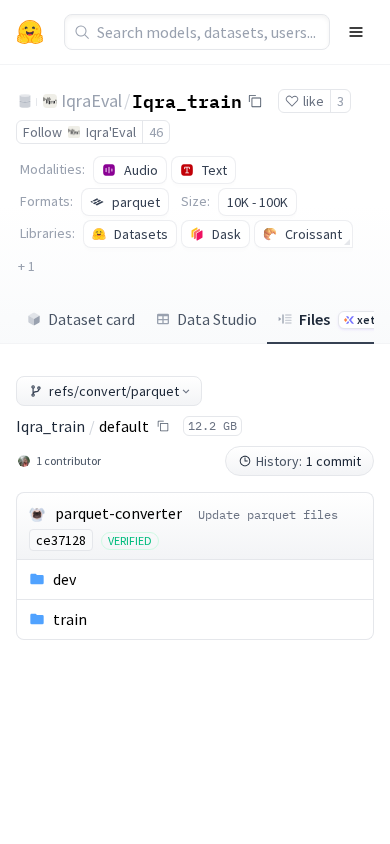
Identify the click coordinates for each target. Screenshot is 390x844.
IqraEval (91, 100)
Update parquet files (268, 514)
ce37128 (61, 540)
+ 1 (26, 266)
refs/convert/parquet (114, 391)
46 (156, 132)
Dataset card (91, 319)
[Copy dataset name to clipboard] (255, 101)
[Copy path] (163, 426)
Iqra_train (187, 100)
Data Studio (217, 319)
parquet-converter (118, 513)
